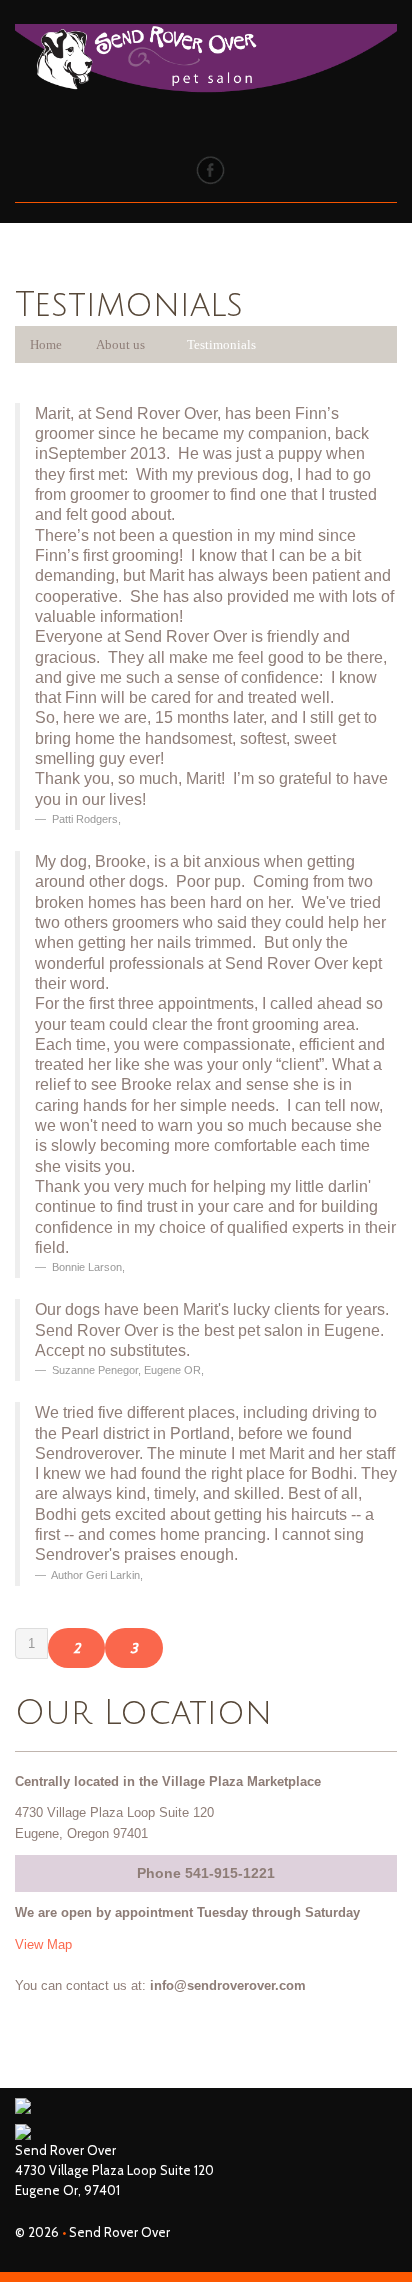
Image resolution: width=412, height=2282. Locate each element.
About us (120, 344)
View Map (43, 1944)
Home (46, 344)
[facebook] (210, 169)
